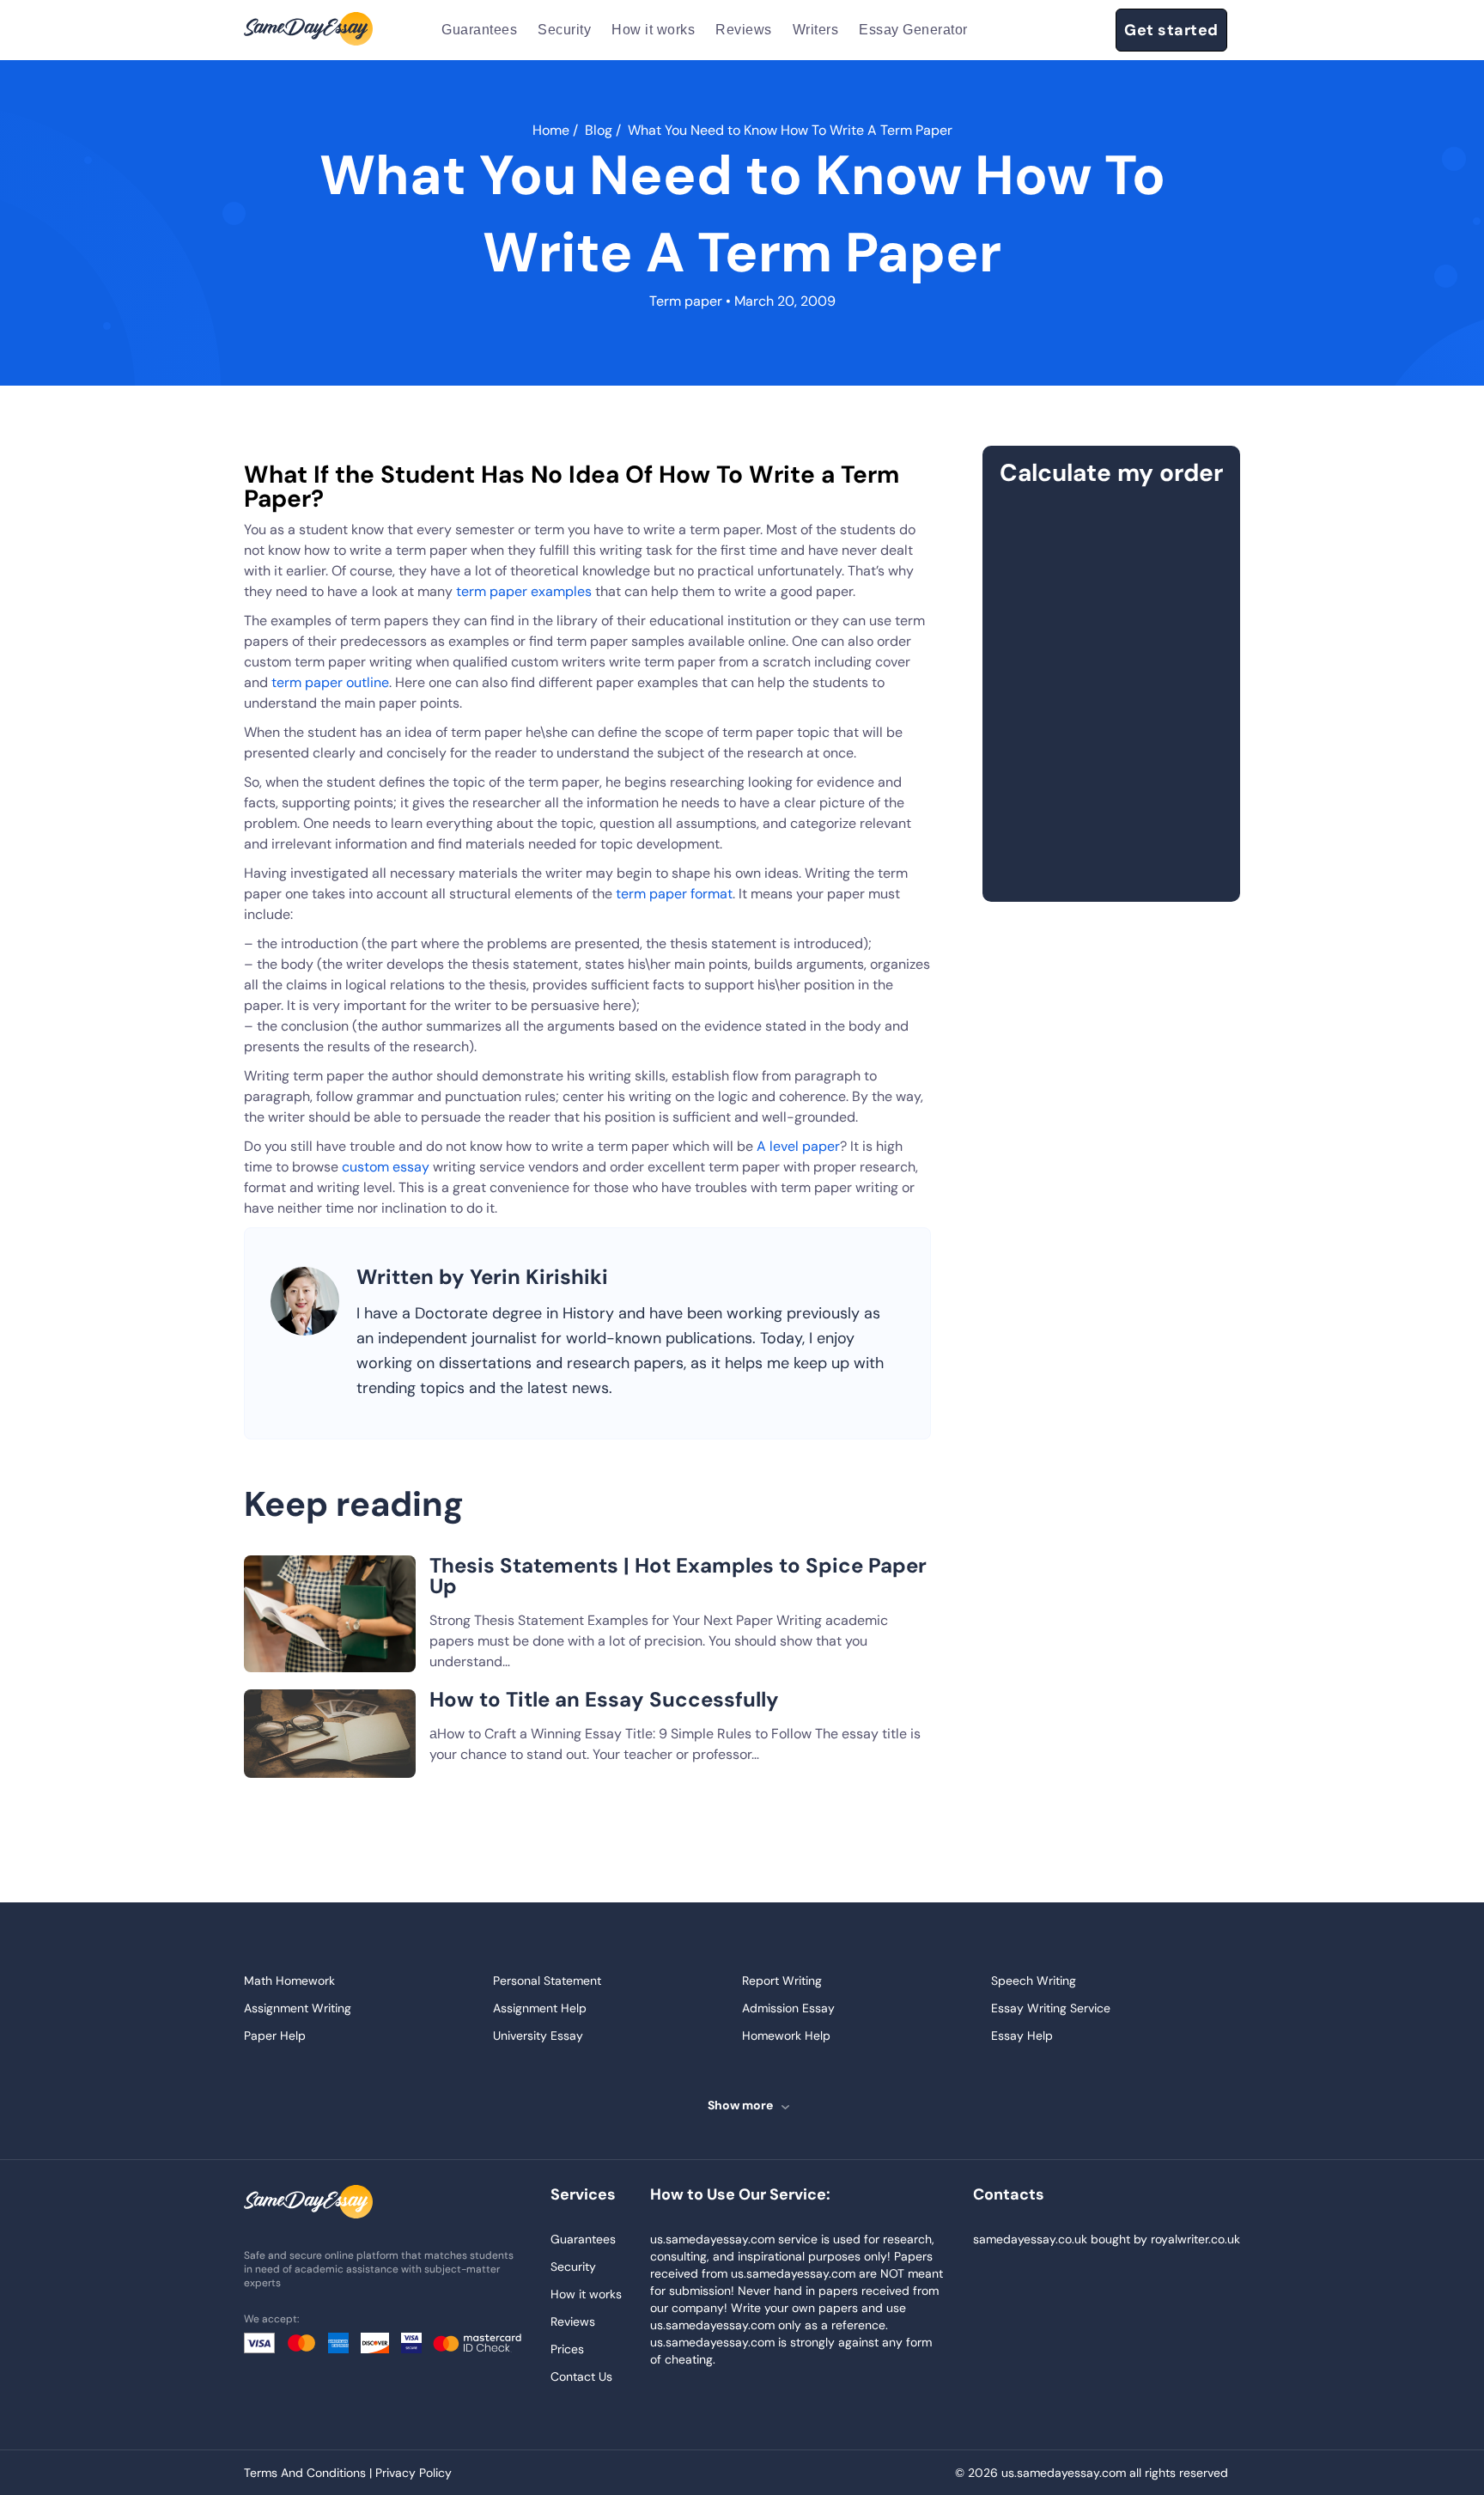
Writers (816, 30)
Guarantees (479, 30)
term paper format (674, 894)
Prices (567, 2349)
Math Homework (289, 1981)
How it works (653, 30)
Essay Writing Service (1051, 2008)
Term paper (686, 301)
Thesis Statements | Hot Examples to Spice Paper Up (678, 1576)
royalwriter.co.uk (1195, 2239)
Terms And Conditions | (310, 2473)
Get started (1171, 30)
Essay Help (1022, 2036)
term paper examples (526, 591)
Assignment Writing (298, 2008)
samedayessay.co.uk (1030, 2239)
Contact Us (581, 2376)
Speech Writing (1034, 1981)
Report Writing (782, 1981)
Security (564, 30)
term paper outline (330, 682)
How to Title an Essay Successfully (604, 1699)
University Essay (538, 2036)
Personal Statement (547, 1981)
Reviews (744, 30)
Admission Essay (788, 2008)
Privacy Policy (414, 2473)
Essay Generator (913, 30)
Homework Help (786, 2036)
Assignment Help (540, 2008)
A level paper (798, 1146)
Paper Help (275, 2036)
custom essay (387, 1167)
